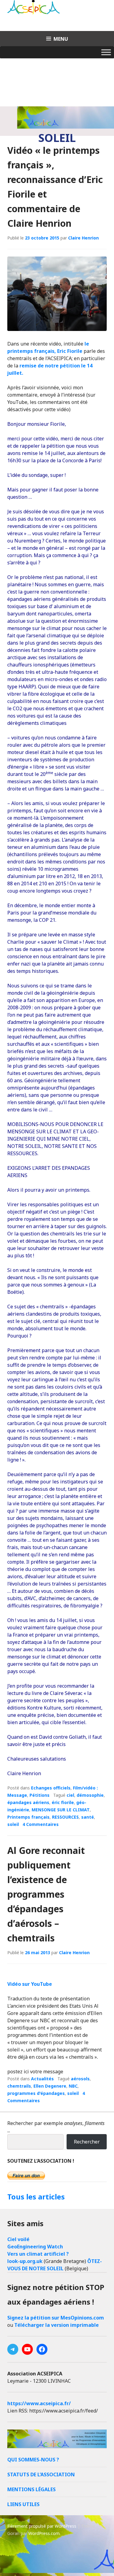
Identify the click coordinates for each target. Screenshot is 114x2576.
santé (88, 1817)
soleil (13, 1824)
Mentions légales (31, 2489)
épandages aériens (28, 1802)
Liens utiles (23, 2504)
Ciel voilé (18, 2239)
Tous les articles (36, 2197)
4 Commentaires (41, 1824)
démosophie (90, 1795)
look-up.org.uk (25, 2261)
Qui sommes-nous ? (33, 2460)
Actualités (42, 2079)
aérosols (80, 2079)
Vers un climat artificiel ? (38, 2254)
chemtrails (19, 2086)
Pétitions (40, 1795)
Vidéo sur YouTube (30, 1984)
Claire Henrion (83, 238)
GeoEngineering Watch (35, 2247)
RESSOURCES (65, 1817)
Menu (61, 39)
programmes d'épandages (36, 2093)
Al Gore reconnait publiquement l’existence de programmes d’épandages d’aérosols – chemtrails (46, 1894)
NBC (73, 2086)
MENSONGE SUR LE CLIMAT (61, 1810)
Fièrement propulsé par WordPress (42, 2526)
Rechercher (87, 2142)
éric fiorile (63, 1802)
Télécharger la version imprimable (57, 2325)
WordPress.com (44, 2533)
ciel (70, 1795)
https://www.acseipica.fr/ (39, 2403)
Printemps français (28, 1817)
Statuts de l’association (41, 2474)
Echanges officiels (51, 1788)
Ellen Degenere (50, 2086)
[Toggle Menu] (106, 52)
